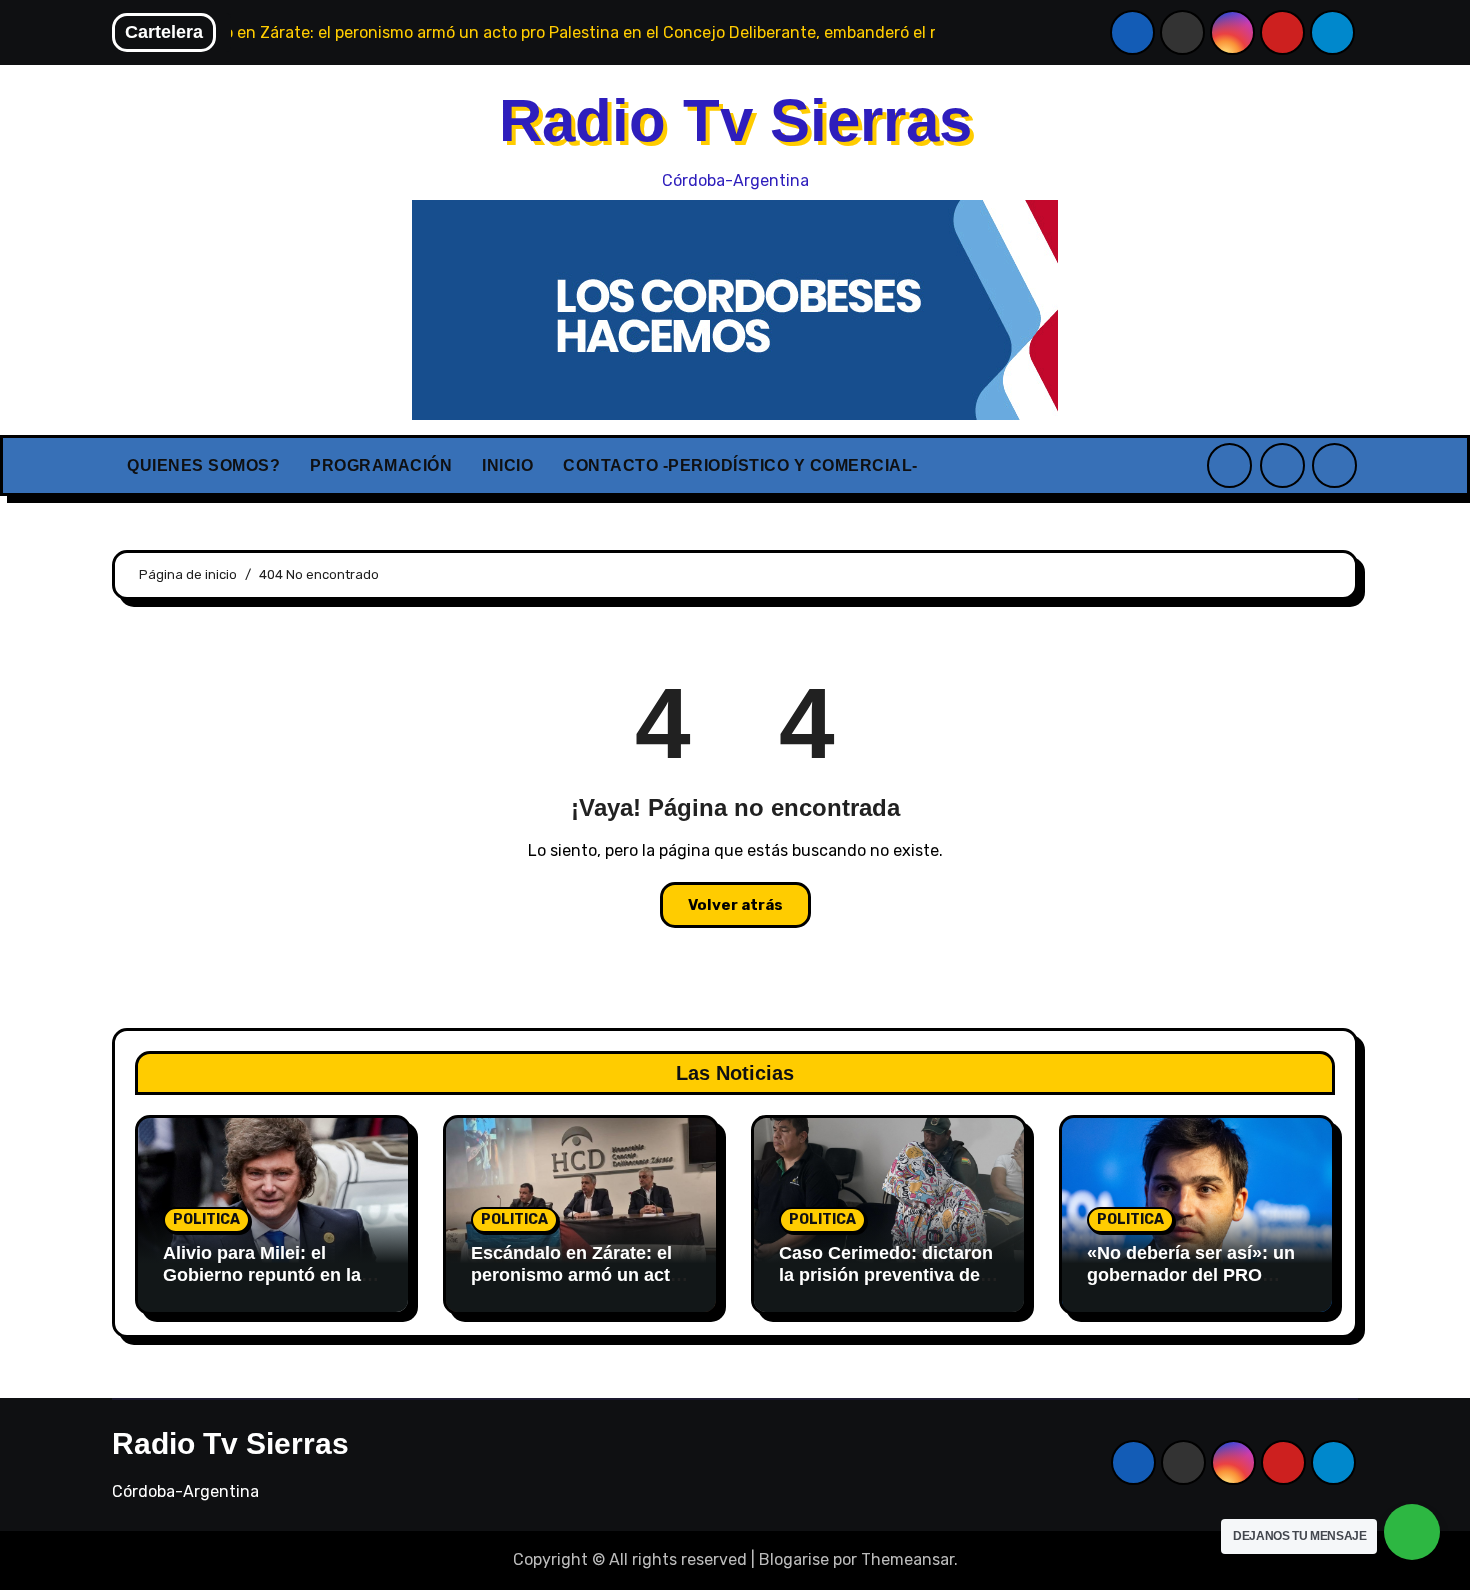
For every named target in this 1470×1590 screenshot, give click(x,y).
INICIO (507, 465)
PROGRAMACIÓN (381, 465)
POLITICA (206, 1219)
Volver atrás (735, 905)
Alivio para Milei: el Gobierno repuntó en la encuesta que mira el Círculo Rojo (262, 1285)
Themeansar (907, 1559)
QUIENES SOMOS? (203, 465)
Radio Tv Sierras (735, 120)
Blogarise (794, 1559)
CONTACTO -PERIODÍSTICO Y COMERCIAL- (740, 465)
